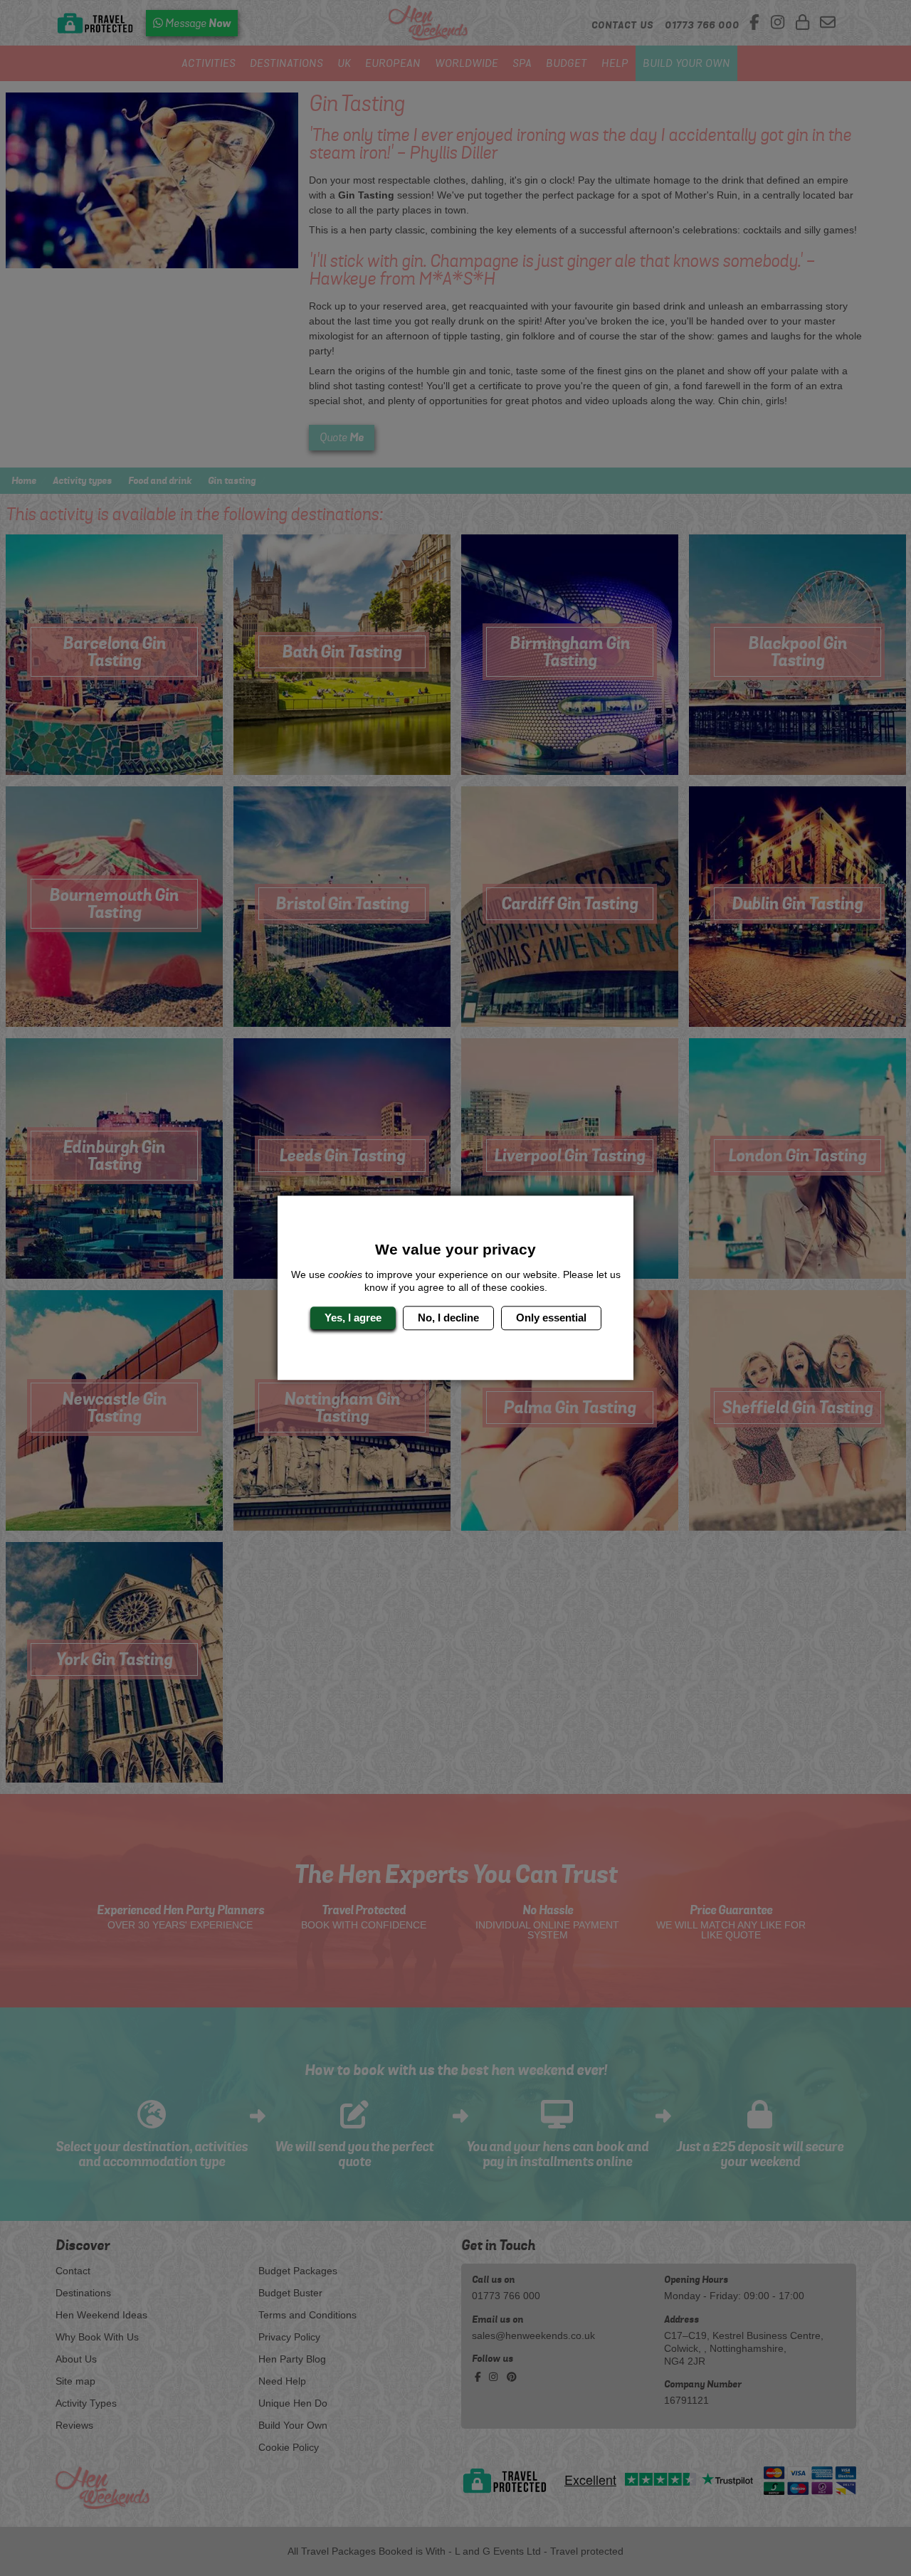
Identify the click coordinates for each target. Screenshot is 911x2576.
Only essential (551, 1318)
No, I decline (448, 1318)
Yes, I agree (353, 1318)
